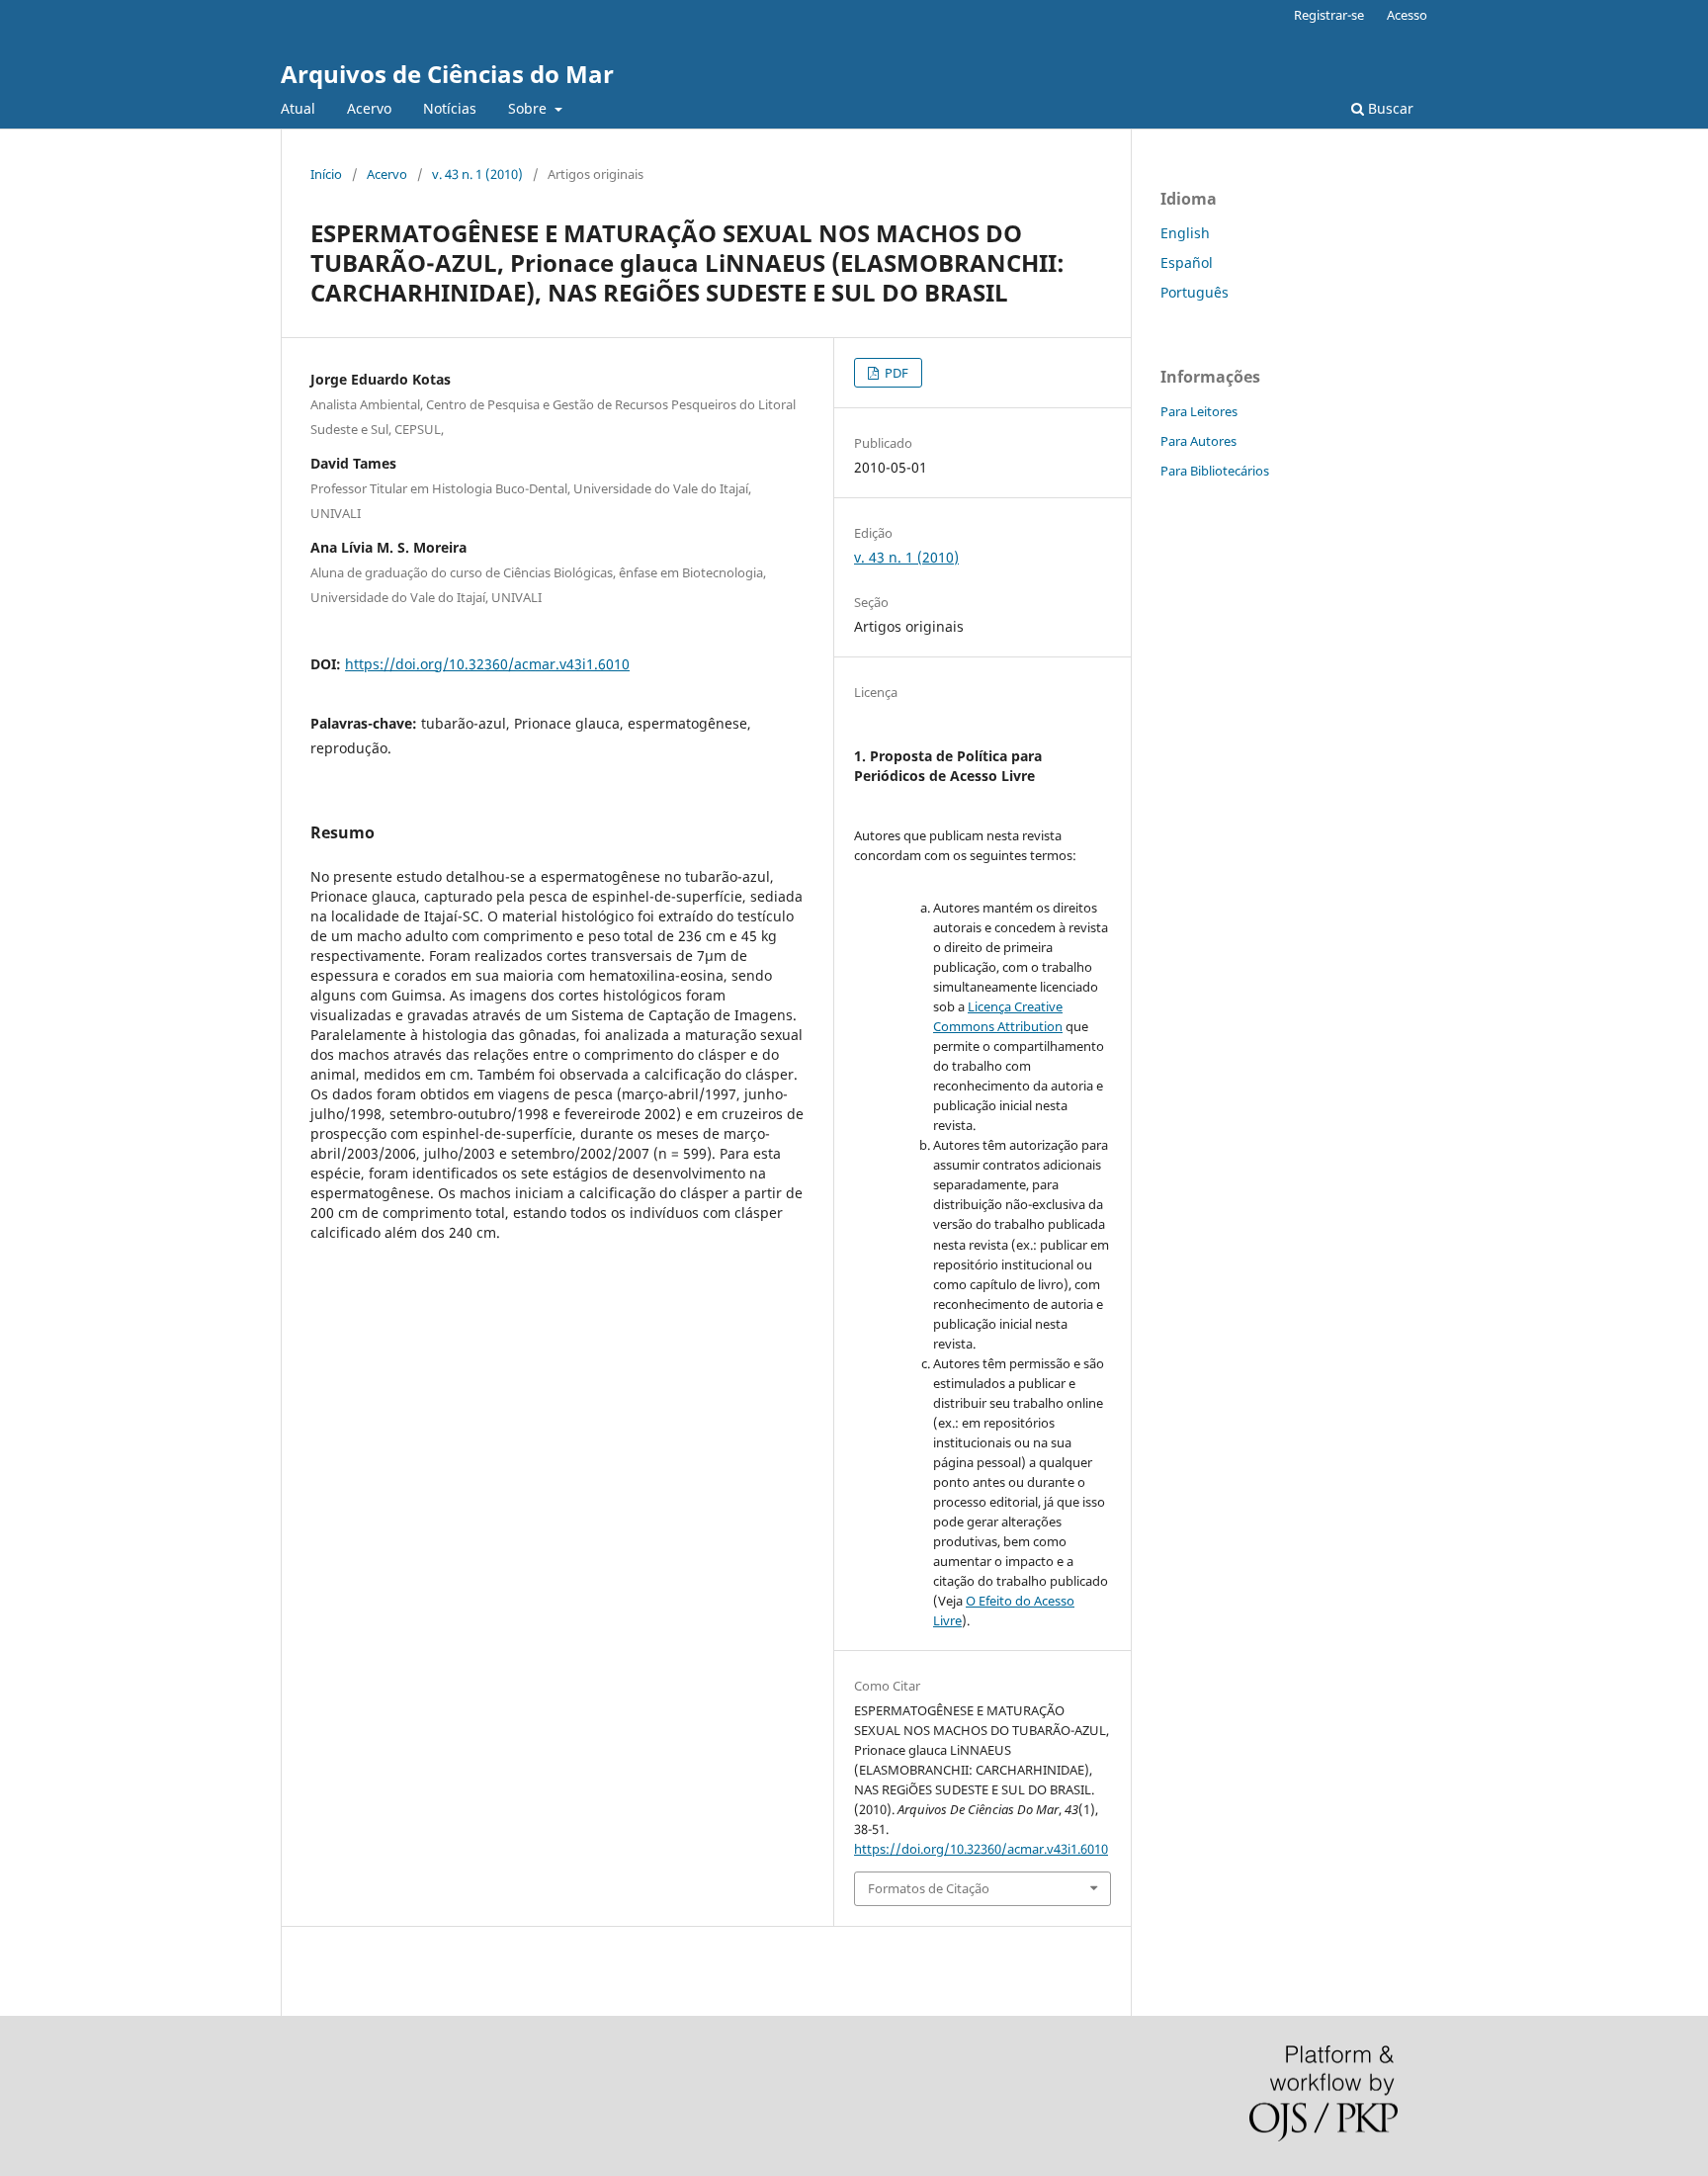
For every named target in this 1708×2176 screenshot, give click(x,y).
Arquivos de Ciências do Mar (447, 74)
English (1185, 233)
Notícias (450, 108)
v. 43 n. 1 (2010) (477, 174)
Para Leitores (1199, 411)
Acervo (369, 108)
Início (326, 174)
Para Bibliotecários (1215, 471)
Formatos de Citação (929, 1888)
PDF (895, 373)
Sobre (529, 108)
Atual (298, 108)
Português (1195, 292)
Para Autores (1198, 441)
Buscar (1389, 108)
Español (1187, 262)
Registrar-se (1329, 15)
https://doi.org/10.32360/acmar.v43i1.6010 (487, 664)
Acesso (1407, 15)
